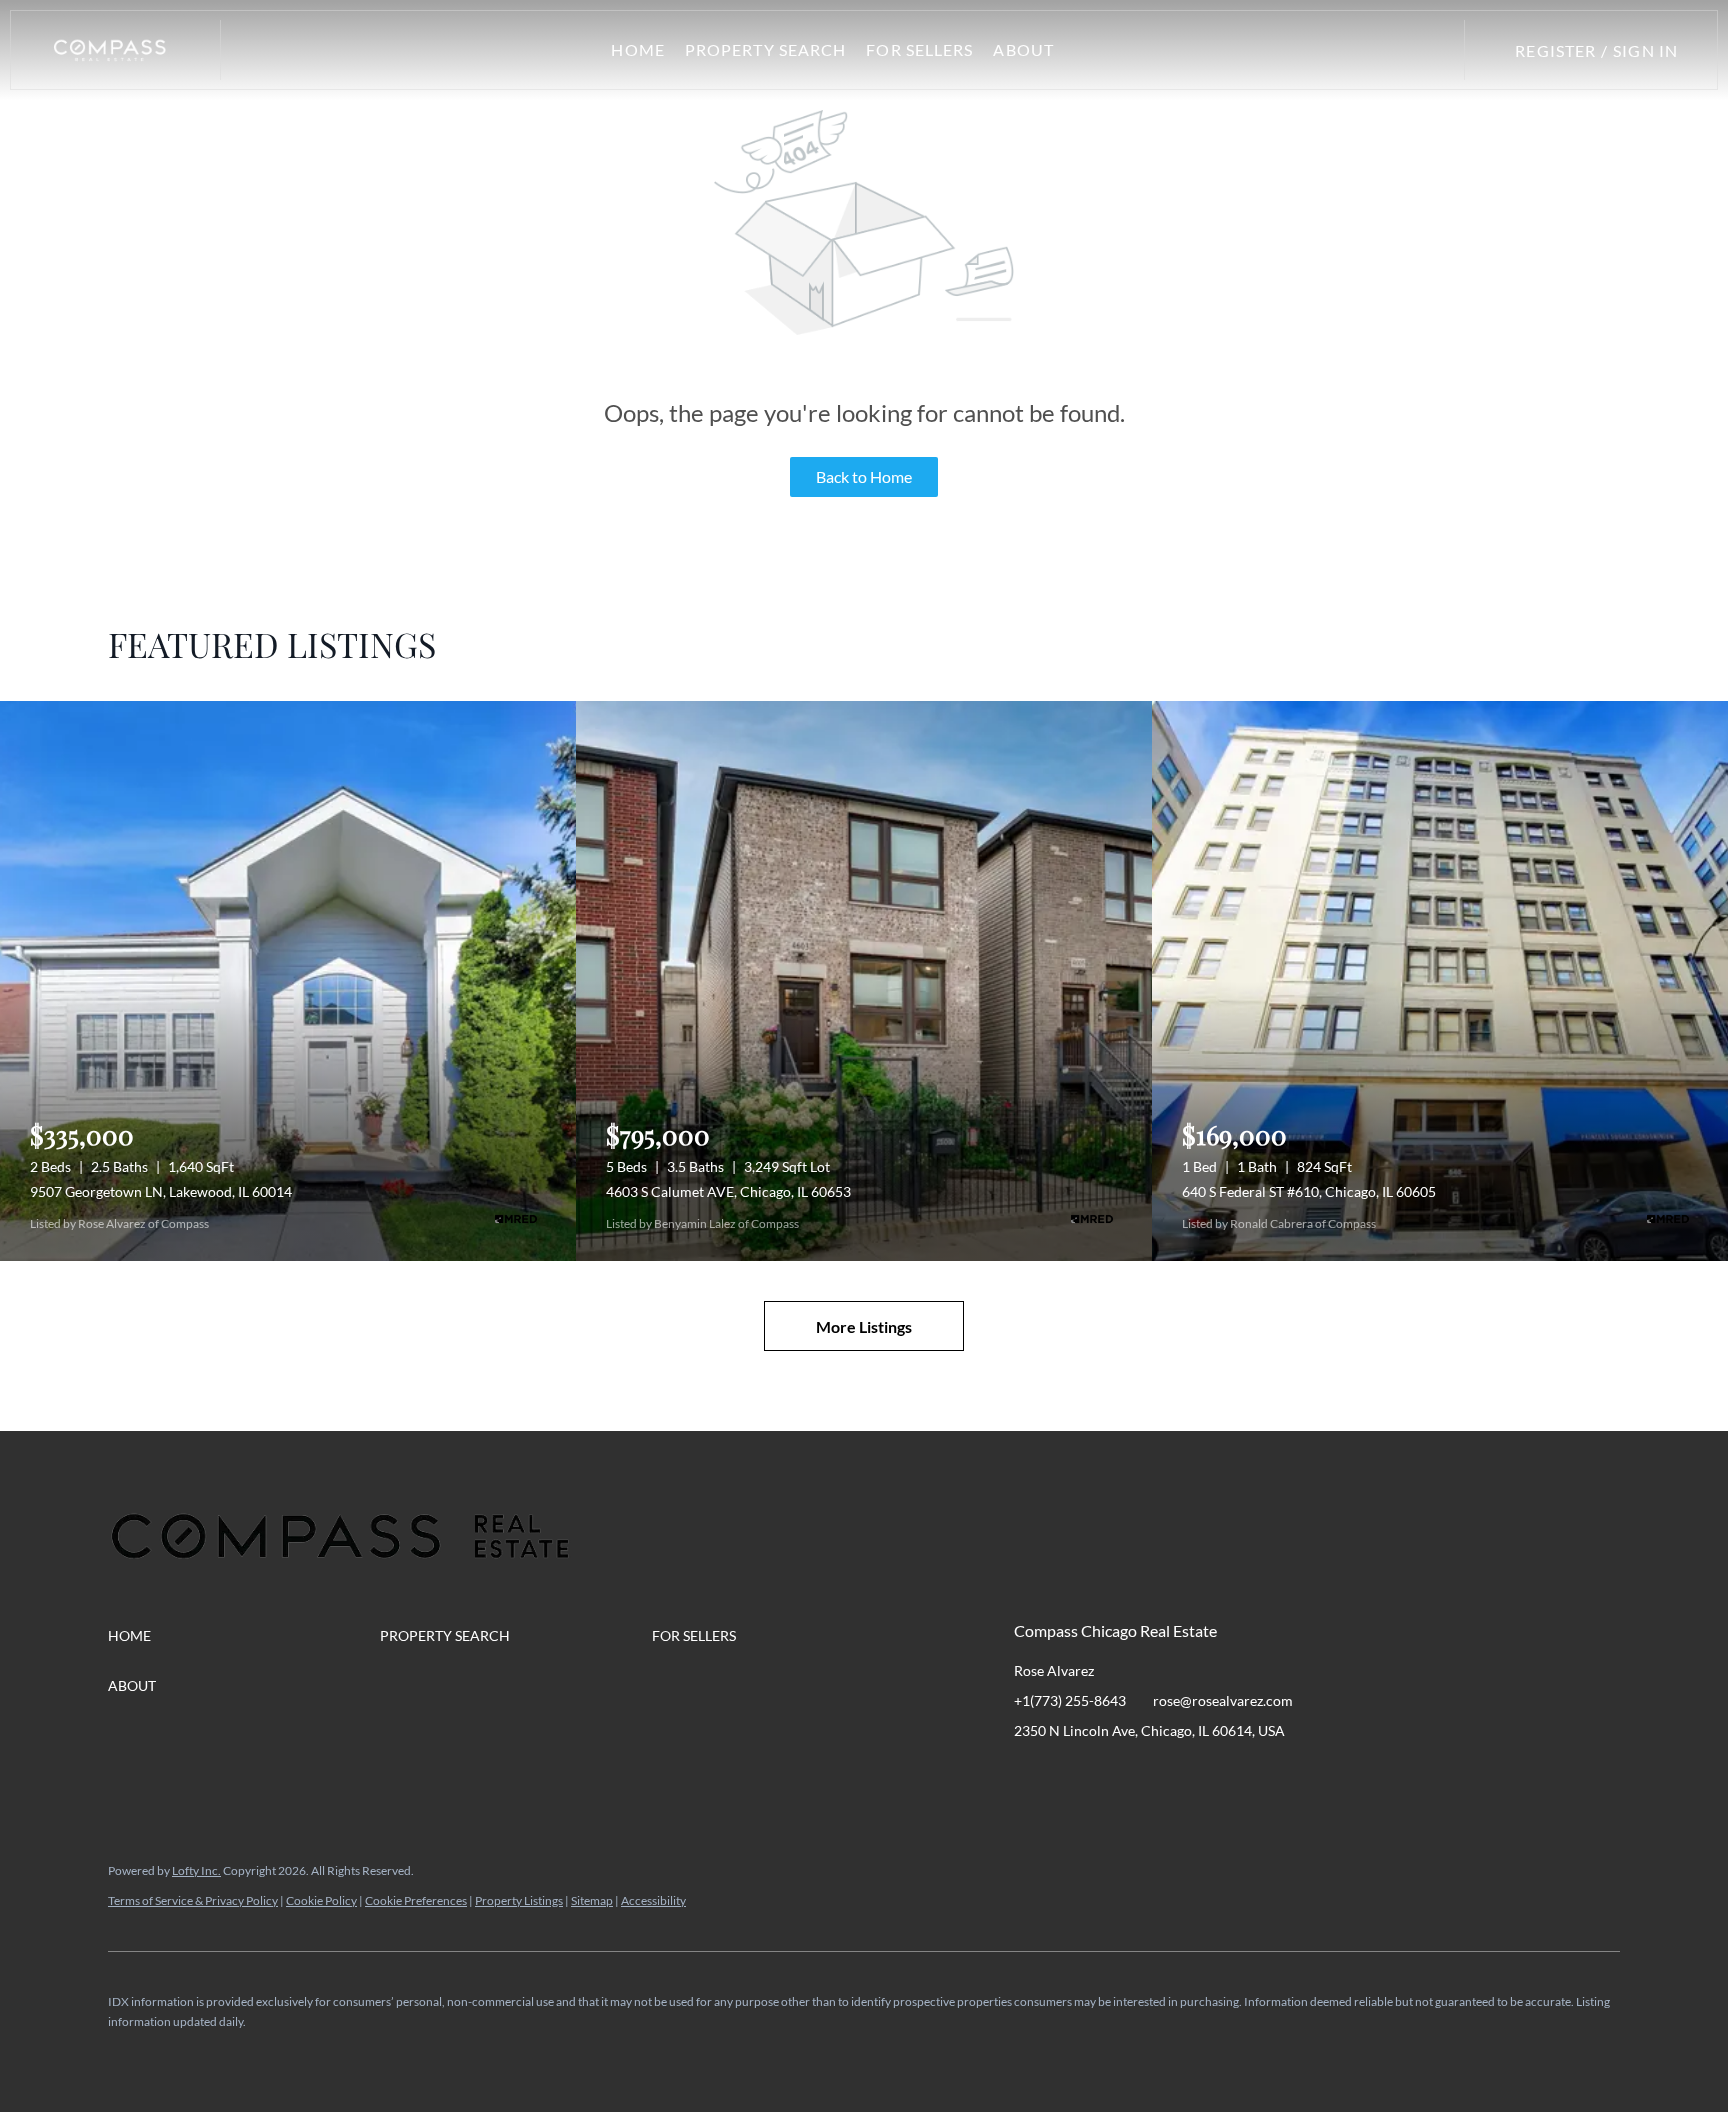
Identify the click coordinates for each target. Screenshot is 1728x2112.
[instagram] (1189, 1776)
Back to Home (864, 476)
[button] (110, 50)
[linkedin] (1069, 1776)
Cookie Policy (321, 1900)
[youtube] (1229, 1776)
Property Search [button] (766, 49)
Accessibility (653, 1900)
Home (637, 49)
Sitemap (592, 1900)
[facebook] (1029, 1776)
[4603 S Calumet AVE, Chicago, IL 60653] (864, 981)
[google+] (1269, 1776)
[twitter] (1109, 1776)
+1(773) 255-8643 (1070, 1700)
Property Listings (519, 1900)
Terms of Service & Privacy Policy (193, 1900)
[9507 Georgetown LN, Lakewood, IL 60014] (288, 981)
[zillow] (1149, 1776)
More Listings (864, 1326)
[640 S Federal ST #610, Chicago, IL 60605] (1440, 981)
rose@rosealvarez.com (1223, 1700)
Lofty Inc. (196, 1870)
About (1023, 49)
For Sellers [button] (919, 49)
